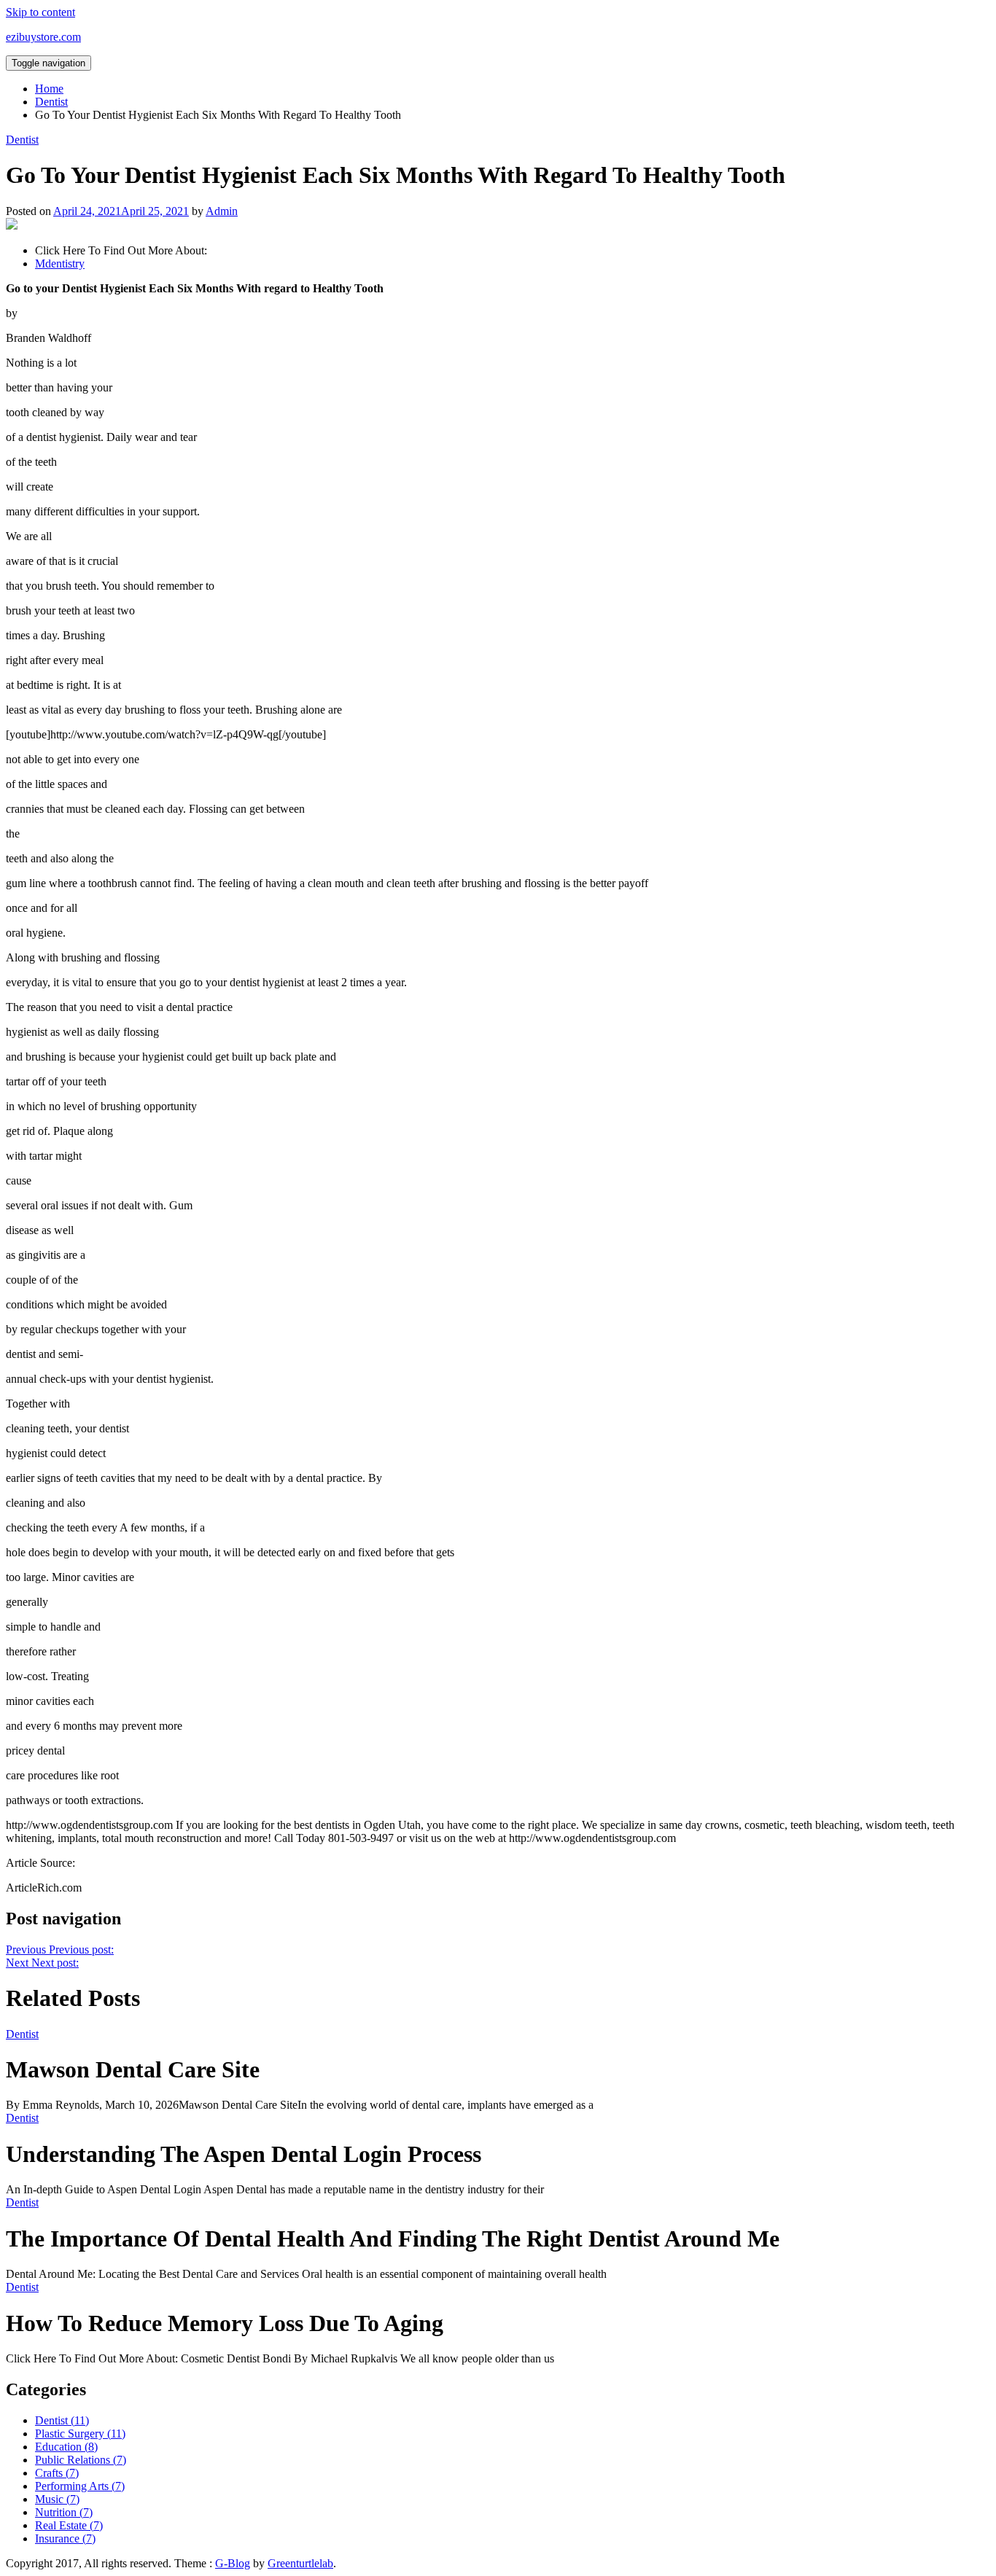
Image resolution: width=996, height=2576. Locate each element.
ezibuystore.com (43, 37)
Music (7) (57, 2499)
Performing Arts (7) (80, 2486)
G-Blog (233, 2563)
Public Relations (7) (81, 2460)
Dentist (22, 140)
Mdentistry (60, 264)
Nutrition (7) (64, 2512)
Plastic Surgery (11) (80, 2433)
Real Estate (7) (69, 2525)
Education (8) (66, 2447)
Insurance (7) (65, 2538)
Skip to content (40, 12)
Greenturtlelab (300, 2563)
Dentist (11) (62, 2420)
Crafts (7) (57, 2473)
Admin (222, 211)
